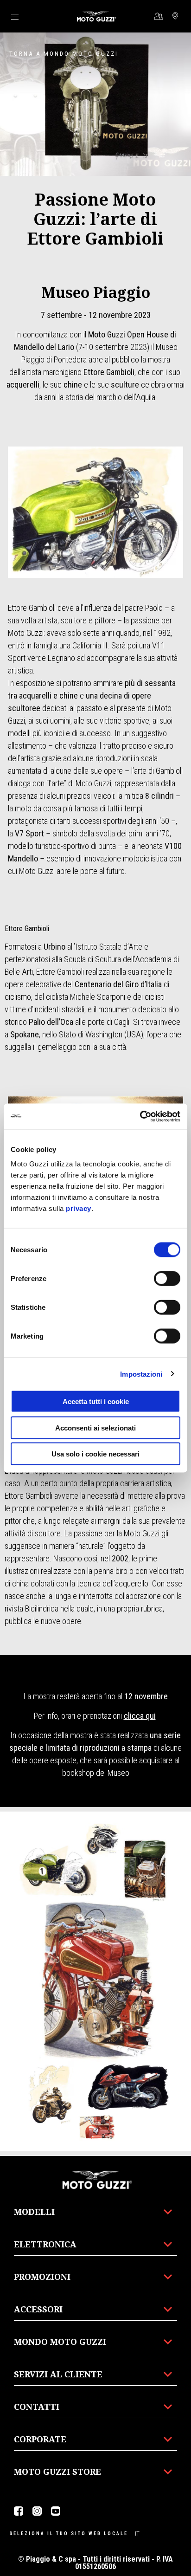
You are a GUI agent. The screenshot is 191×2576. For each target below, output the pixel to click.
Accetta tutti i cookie (96, 1401)
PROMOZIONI (42, 2277)
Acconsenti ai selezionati (95, 1427)
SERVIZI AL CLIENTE (58, 2374)
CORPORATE (40, 2439)
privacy (79, 1208)
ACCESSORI (38, 2309)
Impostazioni (141, 1374)
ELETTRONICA (45, 2244)
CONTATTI (37, 2407)
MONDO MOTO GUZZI (60, 2342)
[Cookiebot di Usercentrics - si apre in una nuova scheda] (140, 1117)
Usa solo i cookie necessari (95, 1454)
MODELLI (34, 2212)
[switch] (167, 1279)
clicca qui (140, 1716)
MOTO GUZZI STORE (57, 2472)
